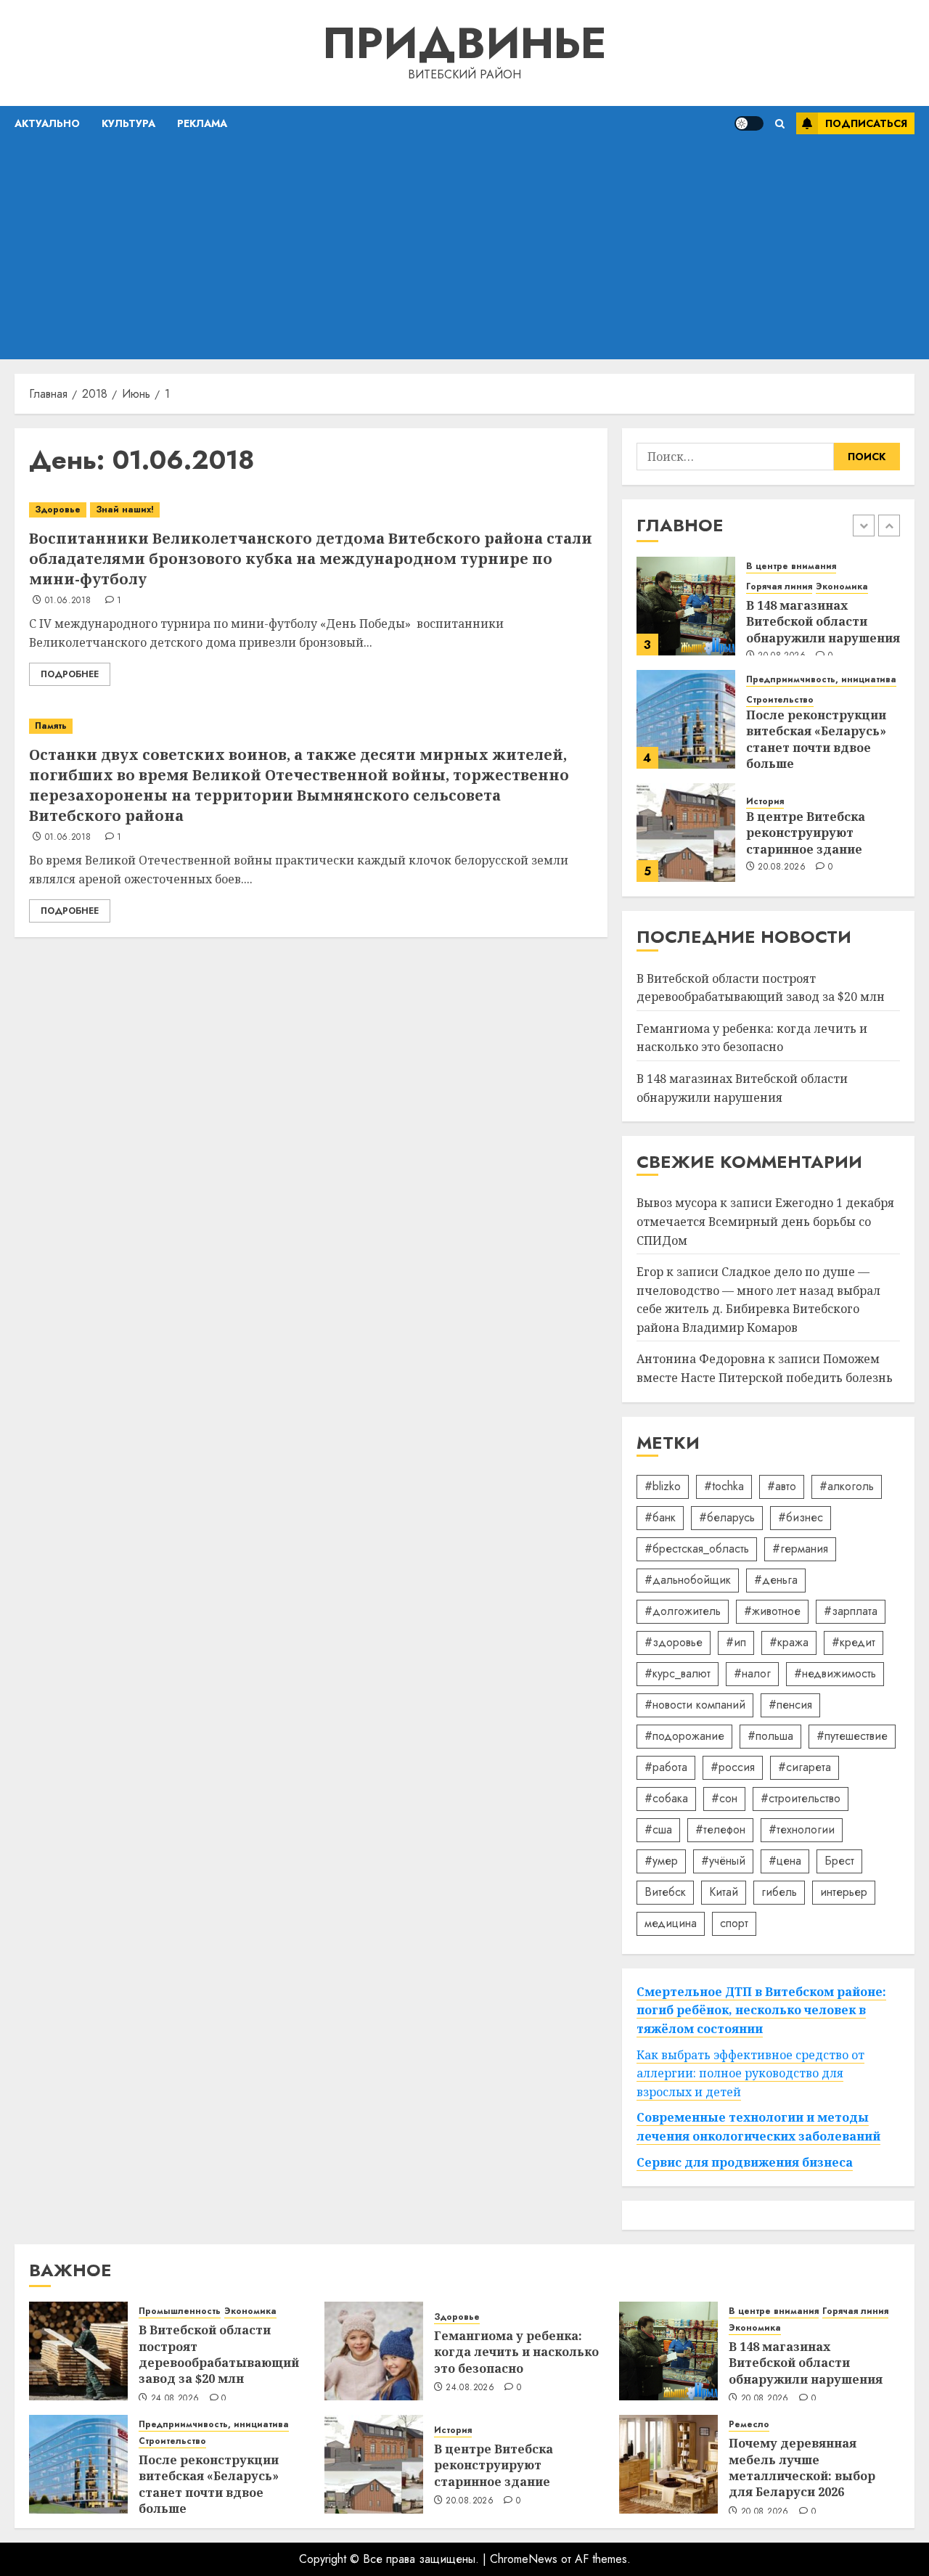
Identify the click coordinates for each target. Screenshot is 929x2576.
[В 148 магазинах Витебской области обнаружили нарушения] (686, 606)
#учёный (723, 1861)
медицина (671, 1923)
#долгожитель (683, 1611)
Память (51, 726)
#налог (752, 1673)
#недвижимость (835, 1673)
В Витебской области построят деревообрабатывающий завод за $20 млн (219, 2354)
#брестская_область (697, 1549)
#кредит (854, 1642)
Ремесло (749, 2425)
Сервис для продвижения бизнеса (745, 2162)
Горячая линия (779, 587)
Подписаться (866, 123)
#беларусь (727, 1517)
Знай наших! (125, 510)
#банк (660, 1517)
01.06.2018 (68, 601)
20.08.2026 (782, 867)
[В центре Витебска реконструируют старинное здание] (686, 833)
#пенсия (790, 1705)
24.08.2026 (175, 2399)
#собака (666, 1798)
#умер (661, 1861)
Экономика (842, 587)
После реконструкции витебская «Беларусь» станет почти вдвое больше (816, 739)
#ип (736, 1642)
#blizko (663, 1486)
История (765, 802)
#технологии (802, 1829)
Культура (128, 123)
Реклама (202, 123)
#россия (733, 1767)
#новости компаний (695, 1705)
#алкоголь (847, 1486)
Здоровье (58, 510)
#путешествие (852, 1736)
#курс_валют (678, 1673)
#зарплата (851, 1611)
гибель (779, 1892)
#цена (785, 1861)
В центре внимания (791, 567)
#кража (789, 1642)
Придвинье (464, 43)
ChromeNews (524, 2559)
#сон (724, 1798)
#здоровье (674, 1642)
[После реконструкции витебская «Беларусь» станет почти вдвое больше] (686, 719)
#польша (770, 1736)
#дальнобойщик (688, 1580)
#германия (800, 1549)
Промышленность (180, 2311)
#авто (782, 1486)
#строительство (801, 1798)
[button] (780, 124)
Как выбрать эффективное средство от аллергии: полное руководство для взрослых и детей (750, 2073)
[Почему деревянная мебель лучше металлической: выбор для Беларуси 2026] (668, 2464)
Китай (724, 1892)
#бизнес (801, 1517)
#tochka (724, 1486)
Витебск (665, 1892)
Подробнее (70, 674)
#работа (666, 1767)
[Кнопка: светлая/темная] (749, 123)
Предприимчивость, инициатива (821, 680)
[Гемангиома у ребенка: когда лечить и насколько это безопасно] (374, 2351)
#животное (772, 1611)
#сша (658, 1829)
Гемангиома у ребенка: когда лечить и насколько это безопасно (752, 1038)
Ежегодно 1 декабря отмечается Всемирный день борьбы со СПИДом (765, 1221)
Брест (839, 1861)
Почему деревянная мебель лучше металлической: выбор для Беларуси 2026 (802, 2467)
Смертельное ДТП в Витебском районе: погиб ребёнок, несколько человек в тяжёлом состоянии (761, 2010)
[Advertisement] (464, 250)
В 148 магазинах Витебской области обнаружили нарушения (823, 622)
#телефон (720, 1829)
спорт (734, 1923)
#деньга (776, 1580)
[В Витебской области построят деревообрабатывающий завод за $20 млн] (78, 2351)
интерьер (844, 1892)
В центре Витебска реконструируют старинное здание (806, 833)
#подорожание (684, 1736)
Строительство (780, 700)
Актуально (47, 123)
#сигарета (805, 1767)
